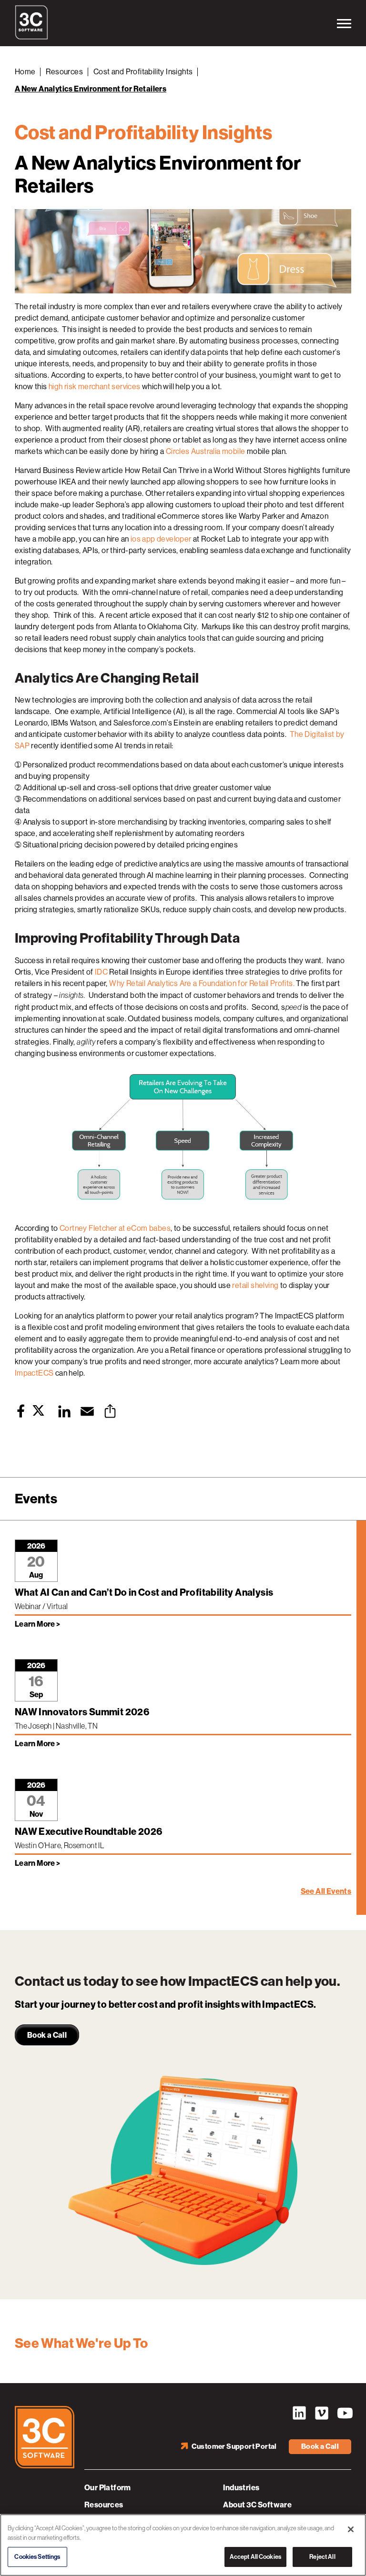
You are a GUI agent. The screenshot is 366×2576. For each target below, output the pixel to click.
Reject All (322, 2557)
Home (25, 72)
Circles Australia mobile (206, 451)
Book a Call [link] (47, 2035)
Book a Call (320, 2446)
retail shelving (255, 1285)
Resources (64, 72)
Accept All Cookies (255, 2557)
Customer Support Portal (234, 2446)
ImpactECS (34, 1373)
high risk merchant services (95, 387)
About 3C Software (257, 2505)
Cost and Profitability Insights (143, 72)
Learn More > (38, 1624)
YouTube (344, 2413)
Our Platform (108, 2488)
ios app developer (161, 539)
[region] (183, 2545)
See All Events (326, 1891)
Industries (241, 2488)
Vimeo (322, 2413)
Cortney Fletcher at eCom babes (115, 1228)
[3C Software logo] (31, 37)
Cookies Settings (37, 2557)
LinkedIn (299, 2413)
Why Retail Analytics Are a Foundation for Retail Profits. (202, 983)
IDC (101, 972)
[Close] (351, 2529)
